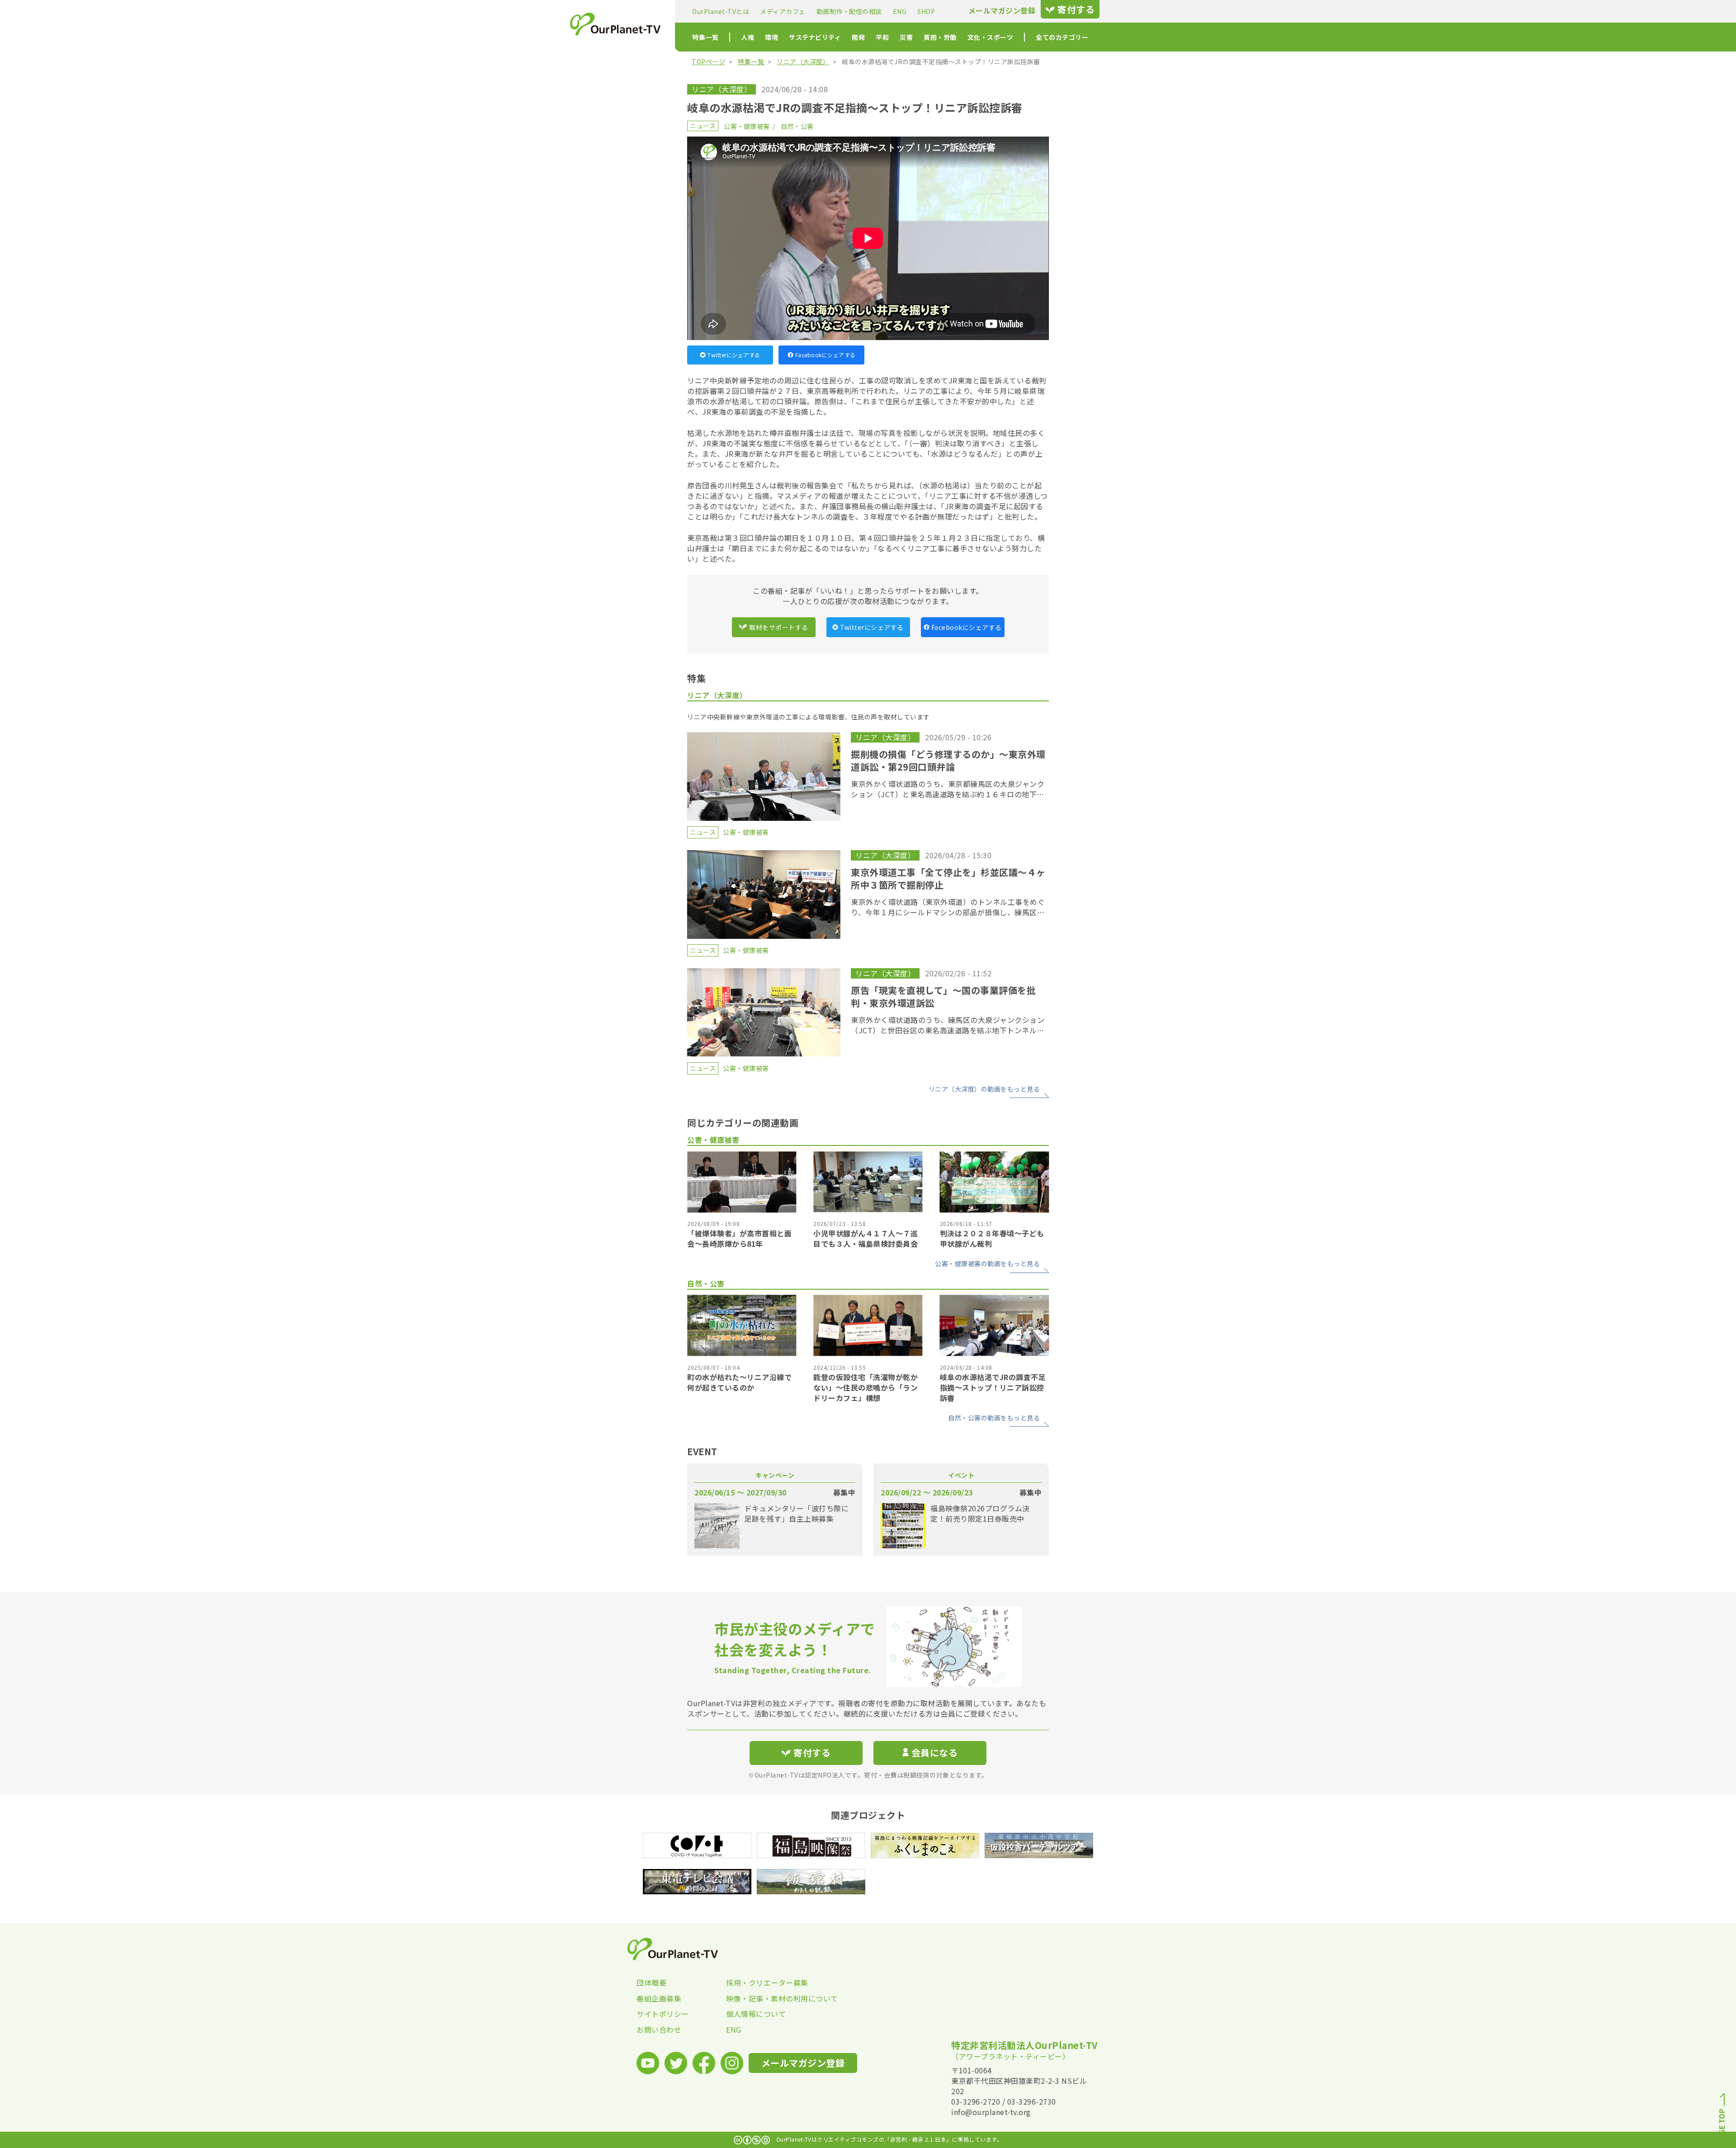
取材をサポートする (779, 627)
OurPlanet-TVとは (721, 11)
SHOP (926, 11)
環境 (771, 37)
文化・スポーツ (991, 37)
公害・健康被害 (747, 126)
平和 (882, 37)
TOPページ (708, 62)
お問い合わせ (659, 2030)
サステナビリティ (815, 37)
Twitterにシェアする (734, 355)
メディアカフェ (783, 11)
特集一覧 (705, 37)
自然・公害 (797, 126)
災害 (906, 37)
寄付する (1076, 9)
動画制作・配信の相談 (849, 11)
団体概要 (651, 1982)
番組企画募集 (659, 1998)
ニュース (703, 126)
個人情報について (756, 2014)
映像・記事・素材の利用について (771, 1998)
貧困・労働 (940, 37)
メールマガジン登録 (1002, 11)
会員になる (935, 1753)
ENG (900, 11)
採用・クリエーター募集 (767, 1982)
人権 (748, 37)
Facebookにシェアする (826, 355)
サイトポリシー (663, 2014)
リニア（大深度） (803, 62)
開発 (858, 37)
